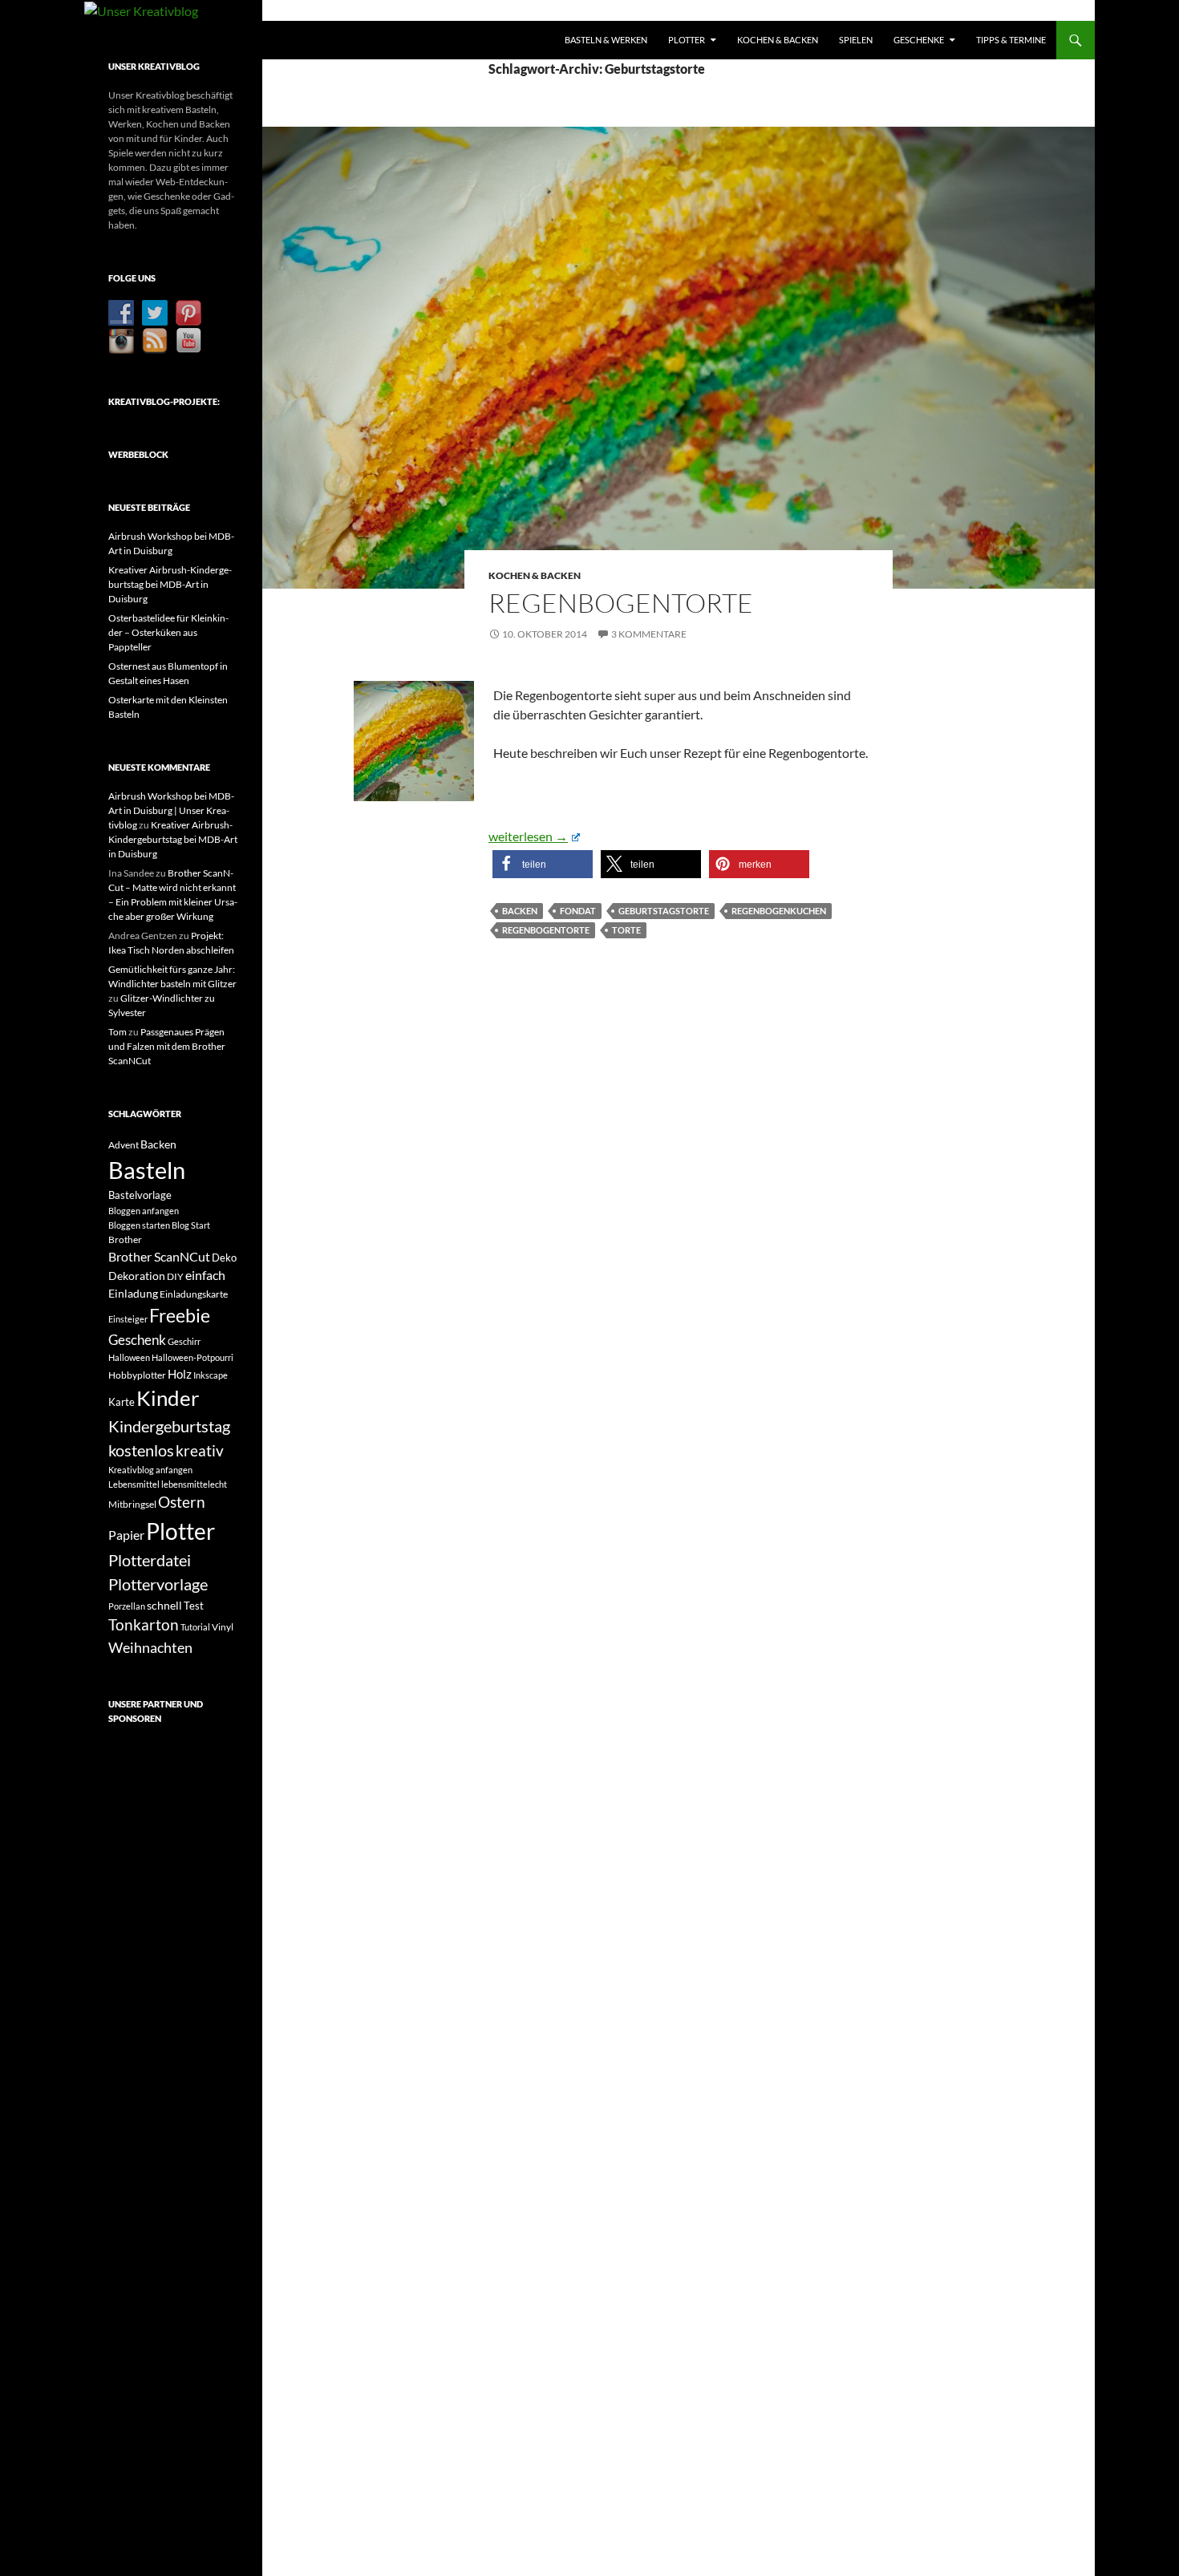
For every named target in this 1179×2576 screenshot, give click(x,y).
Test (194, 1606)
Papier (126, 1535)
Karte (122, 1402)
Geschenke (919, 40)
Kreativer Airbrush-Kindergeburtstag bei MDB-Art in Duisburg (170, 584)
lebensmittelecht (194, 1484)
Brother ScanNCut (159, 1256)
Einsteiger (128, 1319)
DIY (175, 1276)
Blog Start (191, 1225)
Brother (125, 1239)
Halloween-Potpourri (192, 1357)
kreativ (200, 1451)
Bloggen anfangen (144, 1211)
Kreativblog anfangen (150, 1470)
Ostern (182, 1502)
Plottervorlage (158, 1584)
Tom (117, 1032)
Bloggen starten (139, 1225)
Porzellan (127, 1606)
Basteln (147, 1170)
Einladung (133, 1293)
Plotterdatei (150, 1560)
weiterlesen (534, 836)
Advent (124, 1145)
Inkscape (211, 1375)
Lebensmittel (134, 1484)
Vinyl (223, 1627)
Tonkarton (144, 1624)
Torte (626, 930)
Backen (520, 911)
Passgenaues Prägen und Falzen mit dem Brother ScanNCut (167, 1046)
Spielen (856, 40)
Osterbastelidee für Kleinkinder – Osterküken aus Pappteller (168, 632)
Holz (180, 1374)
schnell (164, 1605)
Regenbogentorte (621, 603)
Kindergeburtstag (169, 1426)
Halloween (129, 1357)
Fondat (578, 911)
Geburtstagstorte (664, 911)
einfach (205, 1275)
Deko (224, 1258)
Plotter (687, 40)
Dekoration (137, 1276)
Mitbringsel (132, 1504)
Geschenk (137, 1340)
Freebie (180, 1315)
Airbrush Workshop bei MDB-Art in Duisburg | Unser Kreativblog (171, 810)
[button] (543, 864)
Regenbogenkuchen (779, 911)
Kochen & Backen (778, 40)
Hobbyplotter (137, 1375)
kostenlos (141, 1450)
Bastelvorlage (140, 1195)
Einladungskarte (194, 1294)
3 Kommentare (649, 634)
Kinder (168, 1398)
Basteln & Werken (606, 40)
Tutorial (195, 1627)
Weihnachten (150, 1647)
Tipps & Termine (1011, 40)
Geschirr (184, 1341)
